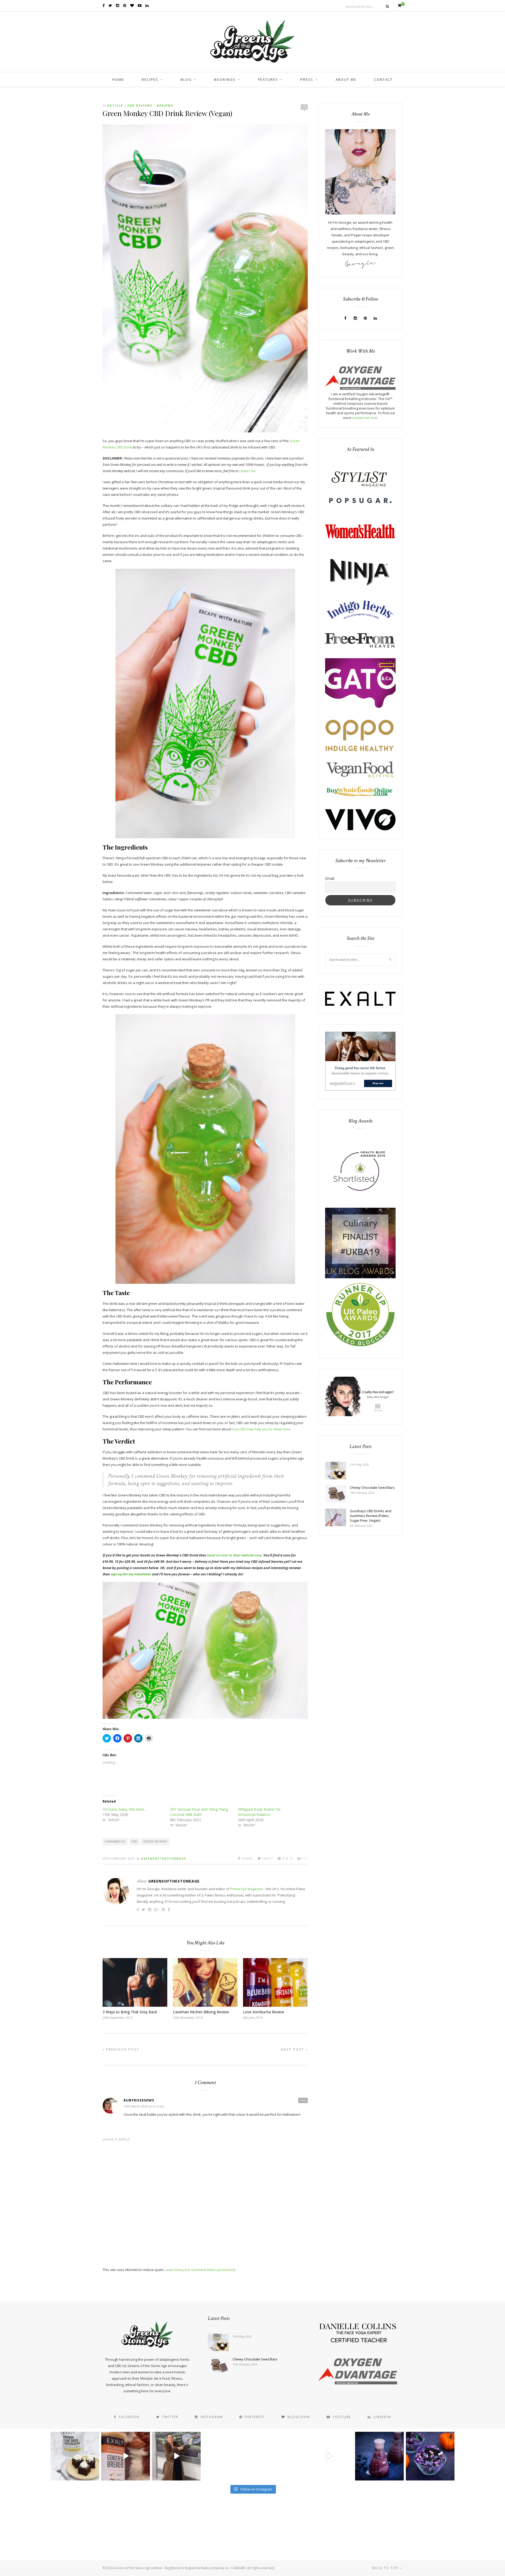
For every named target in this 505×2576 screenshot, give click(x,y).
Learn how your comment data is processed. (201, 2270)
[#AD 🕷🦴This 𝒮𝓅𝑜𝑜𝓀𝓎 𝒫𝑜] (430, 2456)
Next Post (293, 2050)
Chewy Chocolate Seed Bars (372, 1487)
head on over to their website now (234, 1555)
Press (307, 79)
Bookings (225, 79)
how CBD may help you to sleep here (261, 1429)
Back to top (386, 2568)
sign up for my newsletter (131, 1574)
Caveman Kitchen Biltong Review (201, 2012)
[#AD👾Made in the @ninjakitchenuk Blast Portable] (379, 2456)
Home (118, 79)
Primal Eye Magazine (247, 1889)
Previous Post (122, 2050)
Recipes (150, 79)
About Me (346, 79)
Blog (186, 79)
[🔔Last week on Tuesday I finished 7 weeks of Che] (176, 2456)
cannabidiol (115, 1841)
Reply (303, 2100)
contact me (247, 471)
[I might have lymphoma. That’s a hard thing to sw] (329, 2456)
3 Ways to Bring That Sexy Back (130, 2012)
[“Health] (360, 1277)
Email (330, 878)
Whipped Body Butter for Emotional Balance (259, 1812)
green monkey (155, 1841)
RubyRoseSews (139, 2100)
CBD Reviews (140, 105)
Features (268, 79)
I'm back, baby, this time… (125, 1809)
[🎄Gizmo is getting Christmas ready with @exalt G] (126, 2456)
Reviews (165, 105)
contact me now (365, 418)
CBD (134, 1841)
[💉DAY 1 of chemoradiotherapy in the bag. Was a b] (227, 2456)
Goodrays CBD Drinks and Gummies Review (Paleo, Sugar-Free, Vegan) (371, 1516)
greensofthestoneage (164, 1859)
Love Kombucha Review (264, 2012)
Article (115, 105)
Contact (383, 79)
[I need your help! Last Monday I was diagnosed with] (278, 2456)
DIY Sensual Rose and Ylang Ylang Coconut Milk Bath (199, 1812)
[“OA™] (360, 388)
